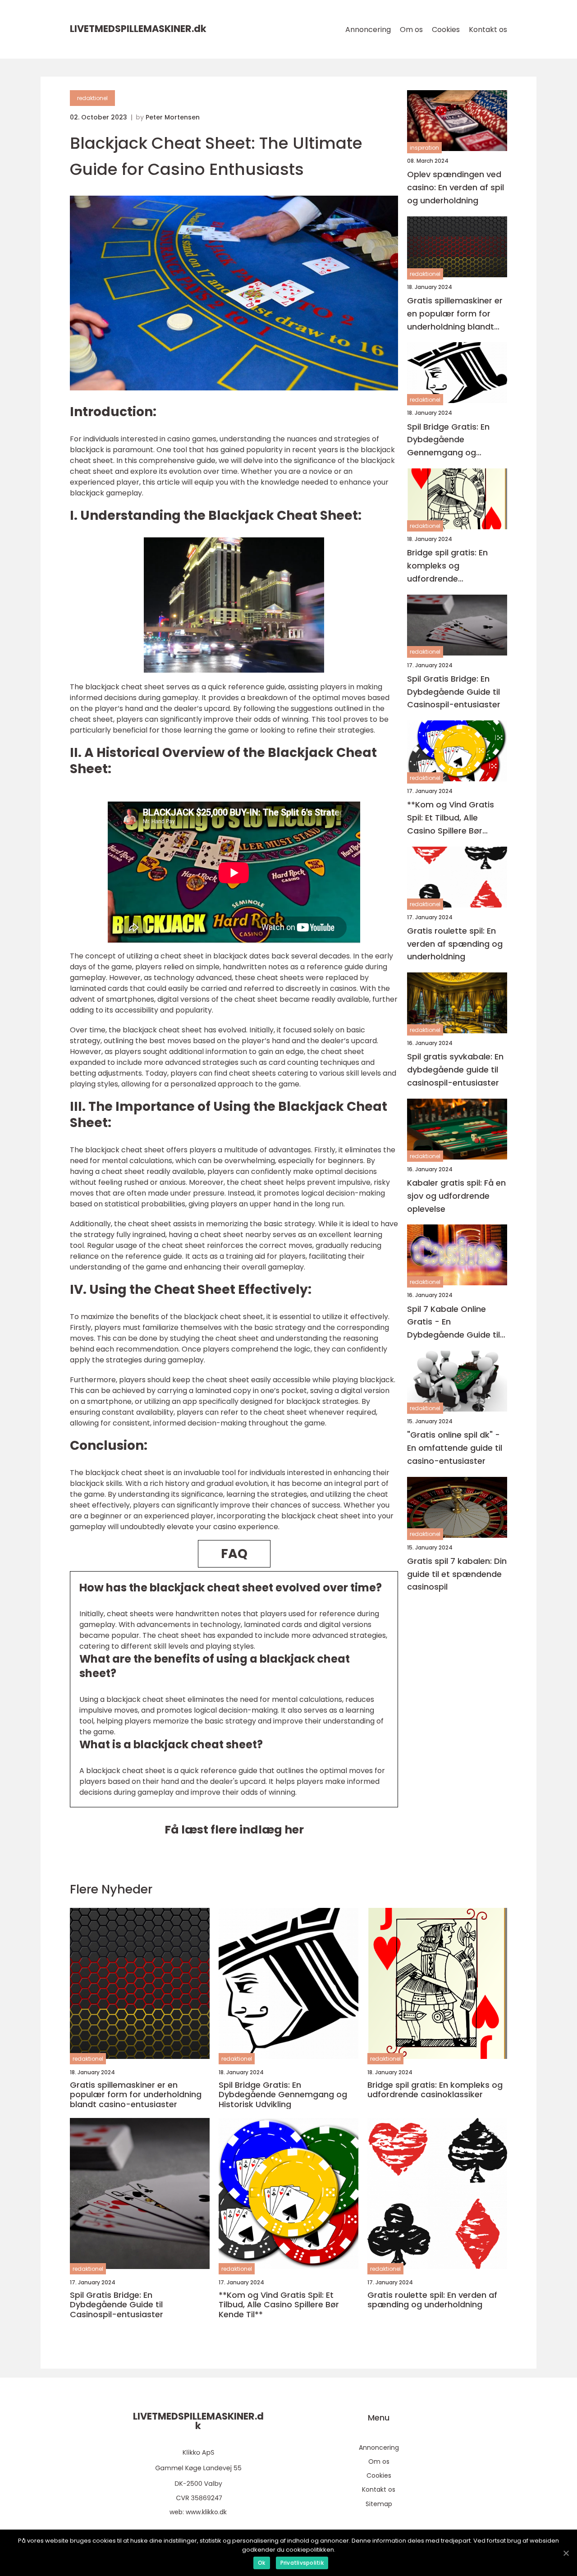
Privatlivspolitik (302, 2563)
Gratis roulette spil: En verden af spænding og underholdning (455, 944)
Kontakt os (488, 30)
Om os (411, 30)
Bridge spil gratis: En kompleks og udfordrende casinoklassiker (447, 566)
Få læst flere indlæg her (234, 1830)
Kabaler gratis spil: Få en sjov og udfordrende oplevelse (456, 1196)
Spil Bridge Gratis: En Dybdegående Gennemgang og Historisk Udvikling (448, 440)
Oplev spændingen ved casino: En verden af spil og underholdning (456, 187)
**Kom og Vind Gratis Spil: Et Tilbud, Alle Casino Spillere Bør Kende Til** (451, 818)
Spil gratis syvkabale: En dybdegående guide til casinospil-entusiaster (455, 1070)
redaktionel (92, 98)
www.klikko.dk (206, 2512)
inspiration (424, 148)
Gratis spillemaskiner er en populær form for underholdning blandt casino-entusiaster (455, 314)
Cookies (446, 30)
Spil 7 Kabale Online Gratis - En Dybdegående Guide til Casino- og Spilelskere (453, 1322)
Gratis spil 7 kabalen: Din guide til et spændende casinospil (457, 1574)
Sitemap (379, 2504)
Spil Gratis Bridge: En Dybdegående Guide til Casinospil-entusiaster (454, 692)
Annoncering (368, 30)
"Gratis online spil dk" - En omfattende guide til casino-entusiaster (455, 1448)
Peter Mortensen (173, 117)
